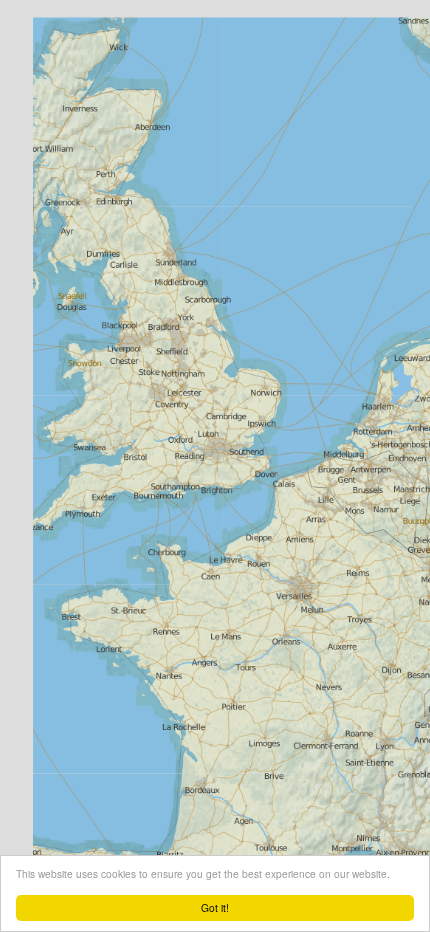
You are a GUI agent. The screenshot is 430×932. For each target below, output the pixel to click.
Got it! (215, 907)
